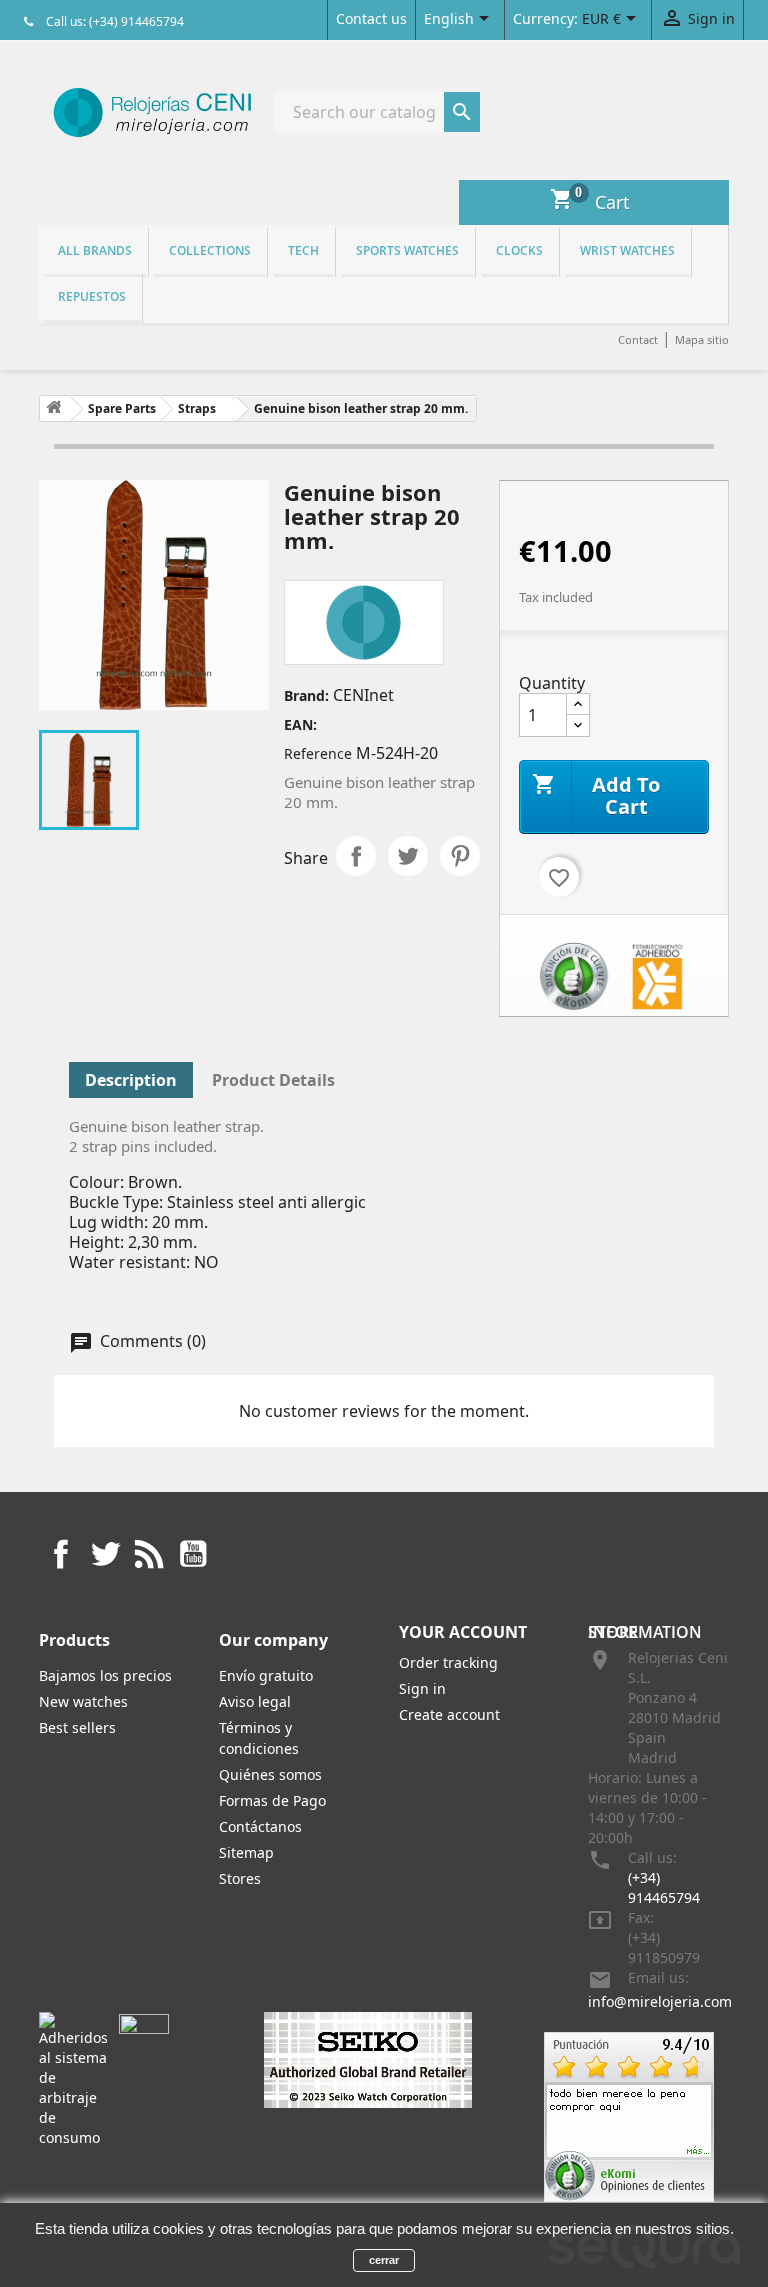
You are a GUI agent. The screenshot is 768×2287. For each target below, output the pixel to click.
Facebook (61, 1554)
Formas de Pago (272, 1800)
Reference (318, 753)
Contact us (371, 18)
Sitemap (246, 1852)
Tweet (408, 856)
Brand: (306, 695)
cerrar (384, 2260)
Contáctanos (260, 1826)
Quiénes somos (270, 1774)
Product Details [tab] (273, 1080)
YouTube (193, 1554)
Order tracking (448, 1662)
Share (356, 856)
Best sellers (77, 1727)
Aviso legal (255, 1701)
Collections (210, 250)
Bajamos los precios (105, 1675)
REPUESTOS (92, 296)
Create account (449, 1714)
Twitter (105, 1554)
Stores (240, 1878)
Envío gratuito (266, 1675)
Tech (303, 250)
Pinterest (460, 856)
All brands (95, 250)
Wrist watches (627, 250)
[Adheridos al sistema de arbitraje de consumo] (73, 2078)
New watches (83, 1701)
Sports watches (407, 250)
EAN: (300, 724)
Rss (149, 1554)
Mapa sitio (702, 339)
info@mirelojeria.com (660, 2001)
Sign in (422, 1688)
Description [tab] (131, 1080)
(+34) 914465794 (664, 1887)
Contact (638, 339)
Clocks (519, 250)
